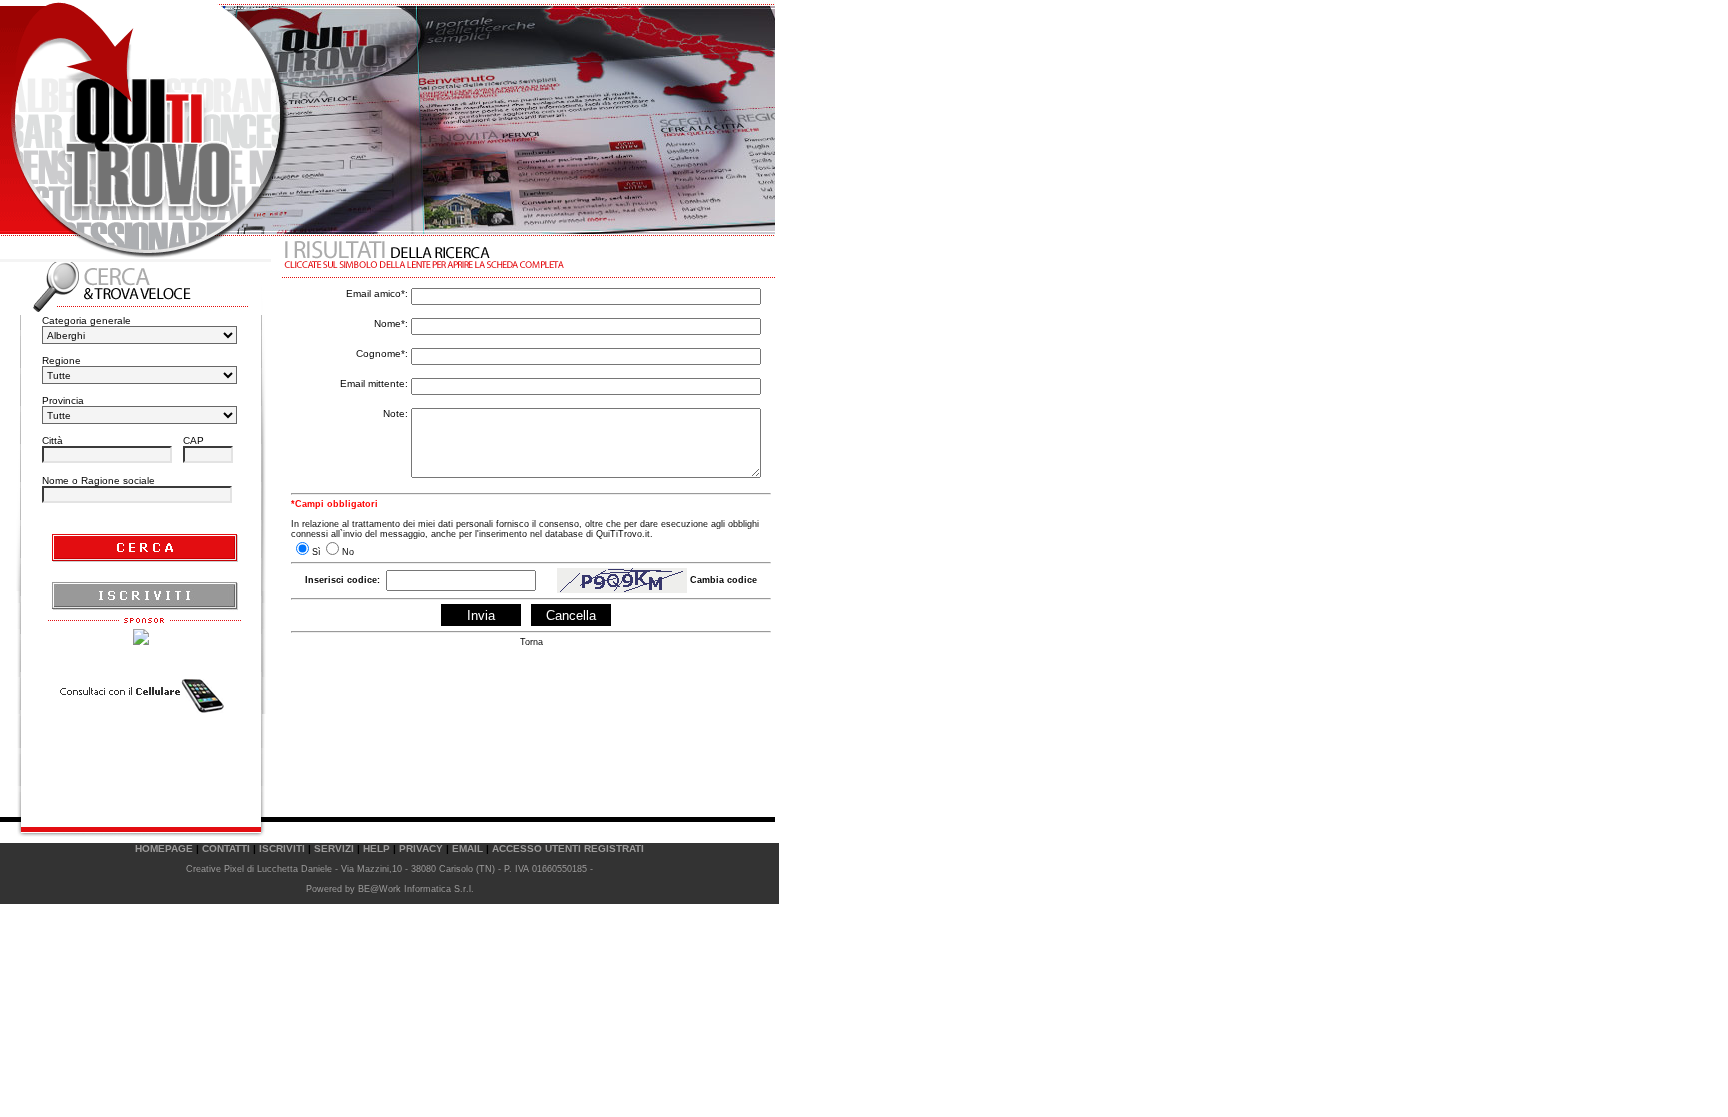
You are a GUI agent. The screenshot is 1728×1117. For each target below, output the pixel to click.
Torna (531, 642)
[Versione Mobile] (141, 696)
